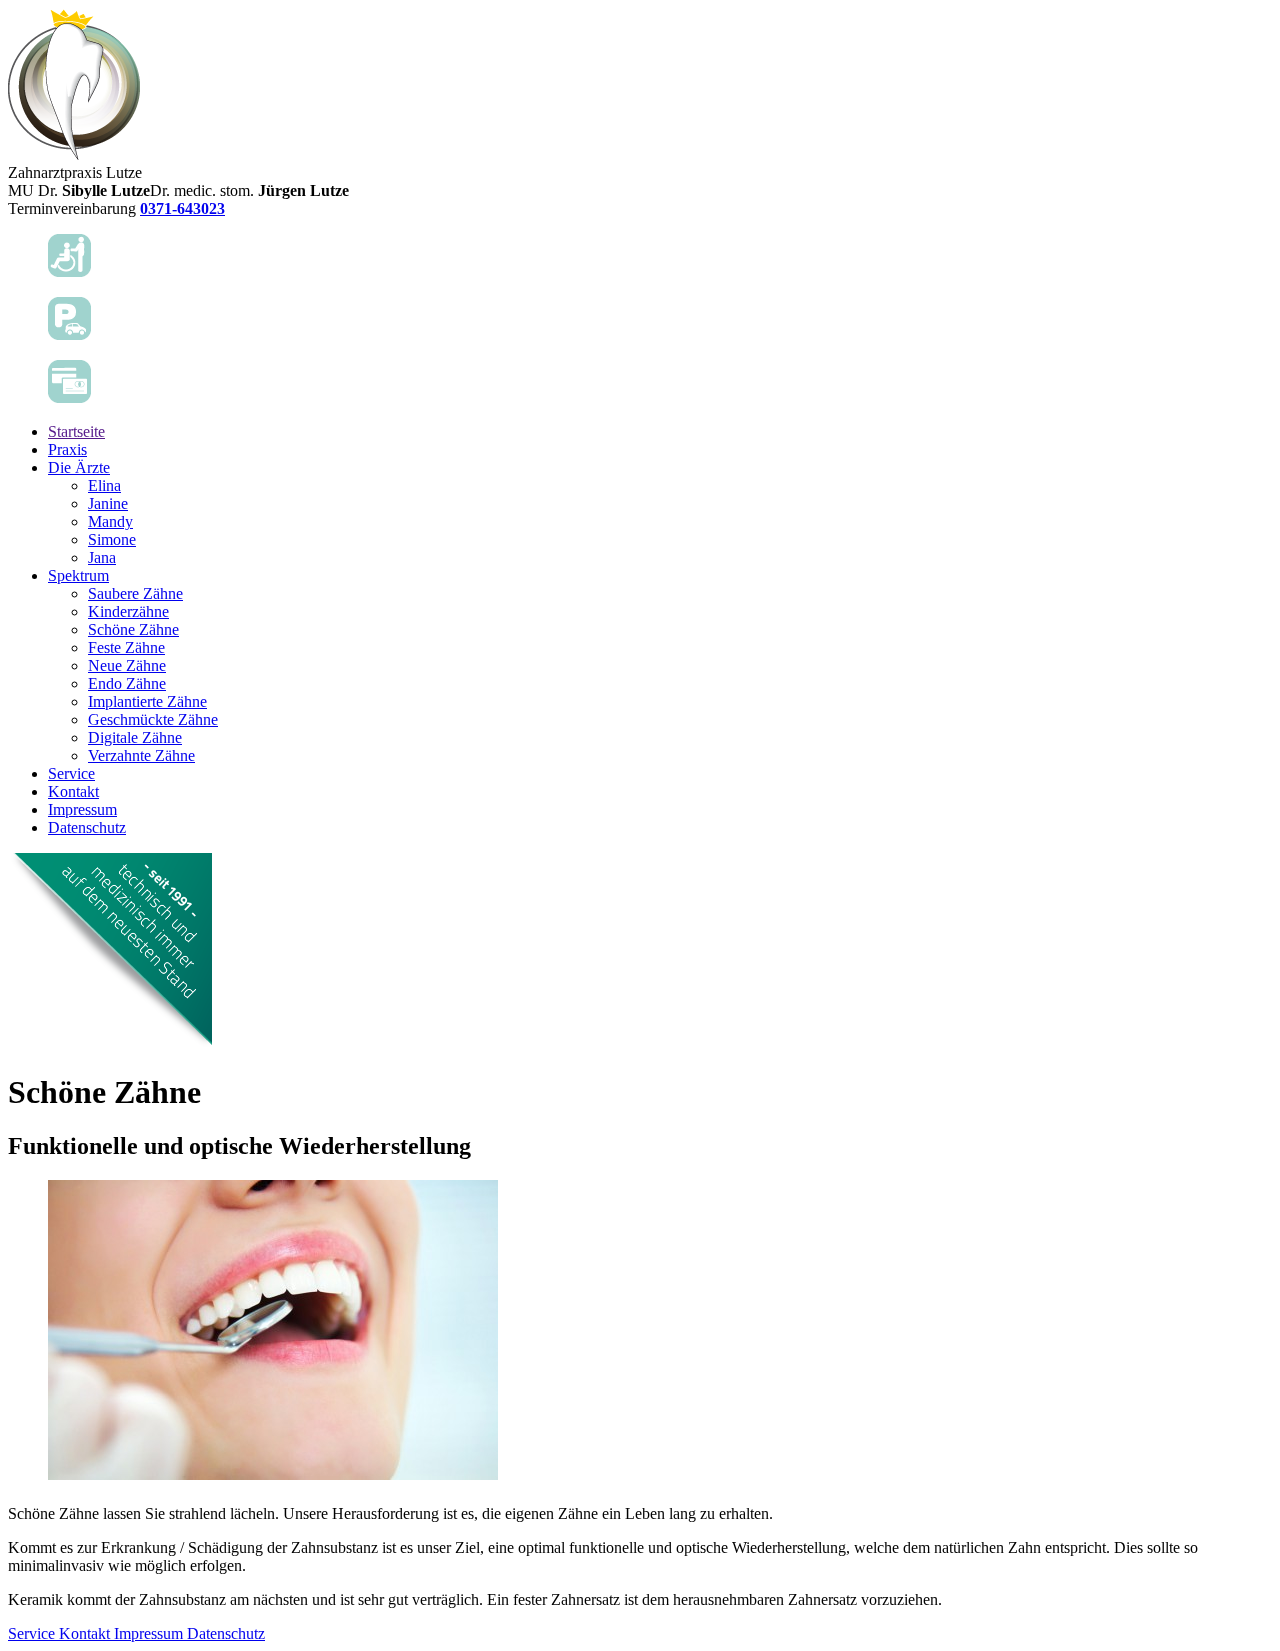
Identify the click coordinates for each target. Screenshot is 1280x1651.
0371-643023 (182, 208)
